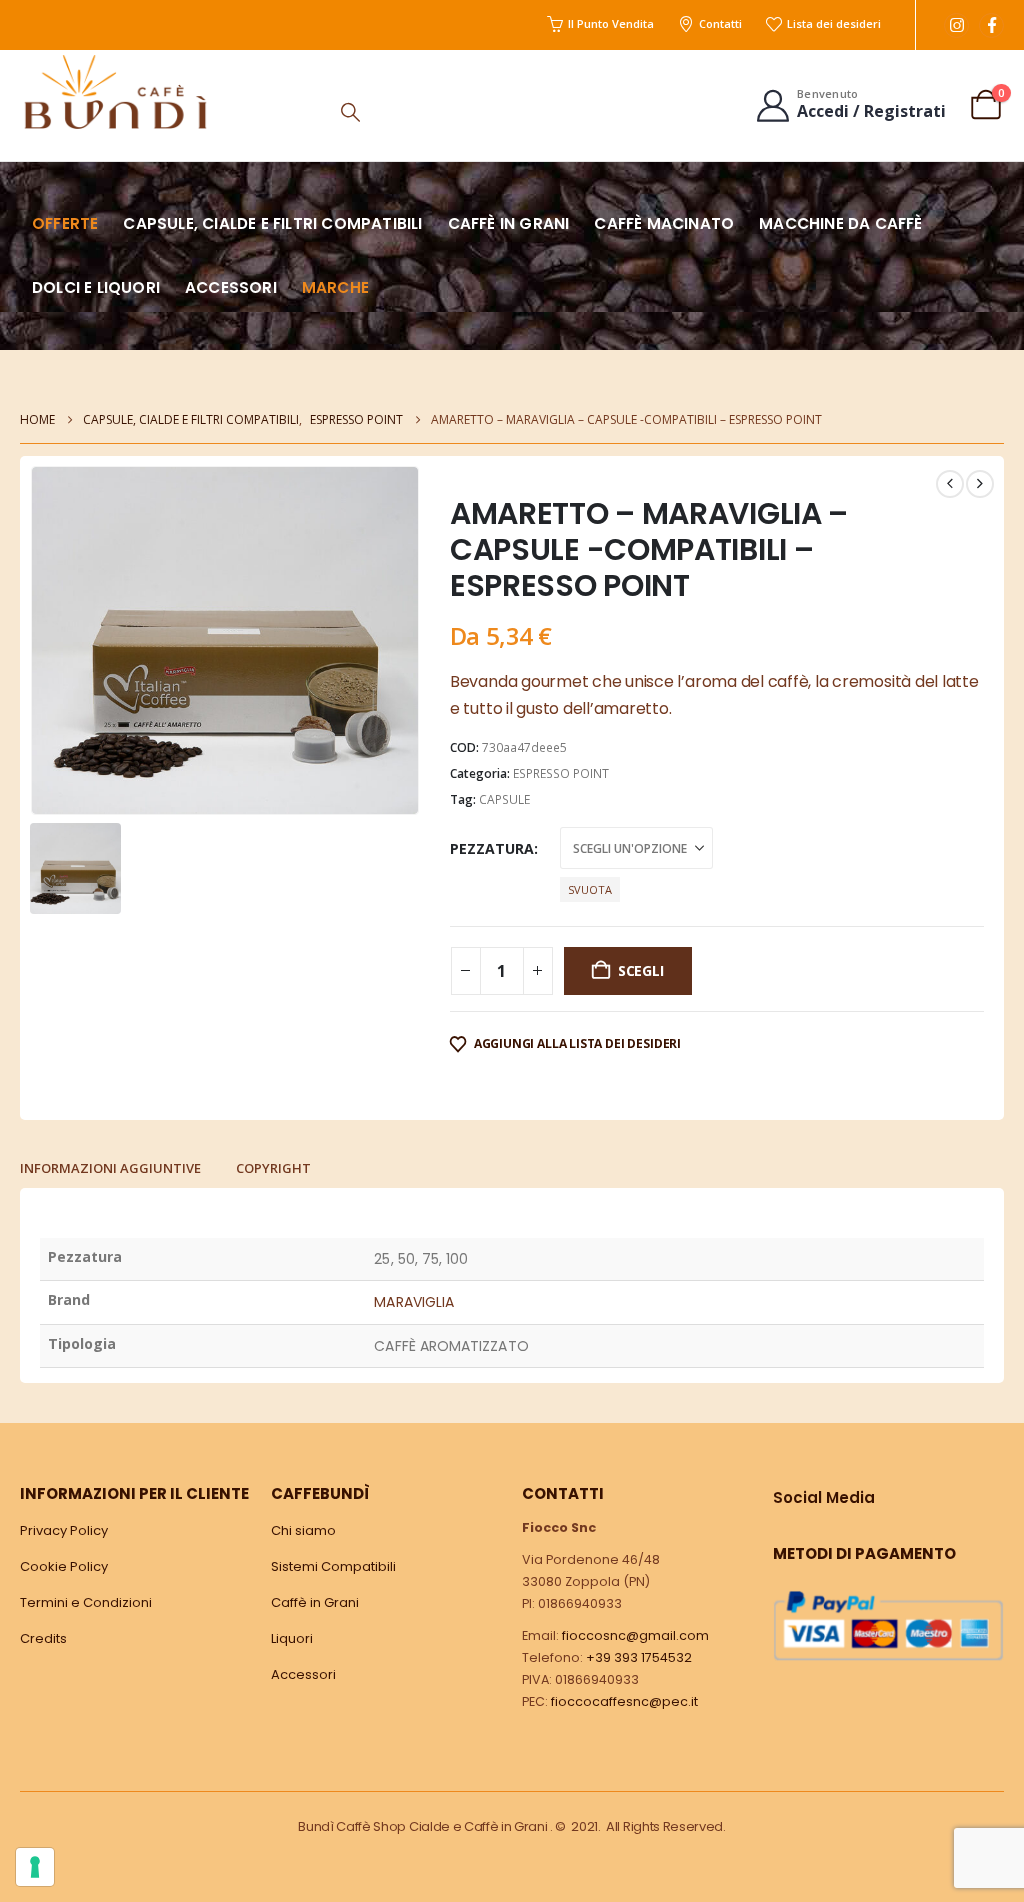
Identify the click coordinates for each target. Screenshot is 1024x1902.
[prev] (950, 484)
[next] (980, 484)
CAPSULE (504, 799)
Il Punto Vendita (611, 23)
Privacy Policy (64, 1530)
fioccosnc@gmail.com (635, 1635)
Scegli (641, 970)
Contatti (720, 23)
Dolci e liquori (96, 287)
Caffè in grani (509, 223)
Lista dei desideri (834, 23)
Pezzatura (492, 848)
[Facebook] (991, 25)
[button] (350, 112)
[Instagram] (956, 25)
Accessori (231, 287)
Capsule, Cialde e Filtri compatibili (272, 223)
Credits (43, 1638)
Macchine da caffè (840, 223)
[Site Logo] (115, 91)
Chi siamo (303, 1530)
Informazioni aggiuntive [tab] (110, 1168)
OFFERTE (65, 223)
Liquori (292, 1638)
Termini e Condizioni (86, 1602)
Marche (335, 287)
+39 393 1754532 (639, 1657)
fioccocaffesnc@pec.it (624, 1701)
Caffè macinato (664, 223)
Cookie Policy (64, 1566)
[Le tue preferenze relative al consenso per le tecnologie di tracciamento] (35, 1867)
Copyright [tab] (273, 1168)
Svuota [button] (590, 889)
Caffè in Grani (315, 1602)
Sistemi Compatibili (333, 1566)
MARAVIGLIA (414, 1302)
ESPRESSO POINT (561, 773)
